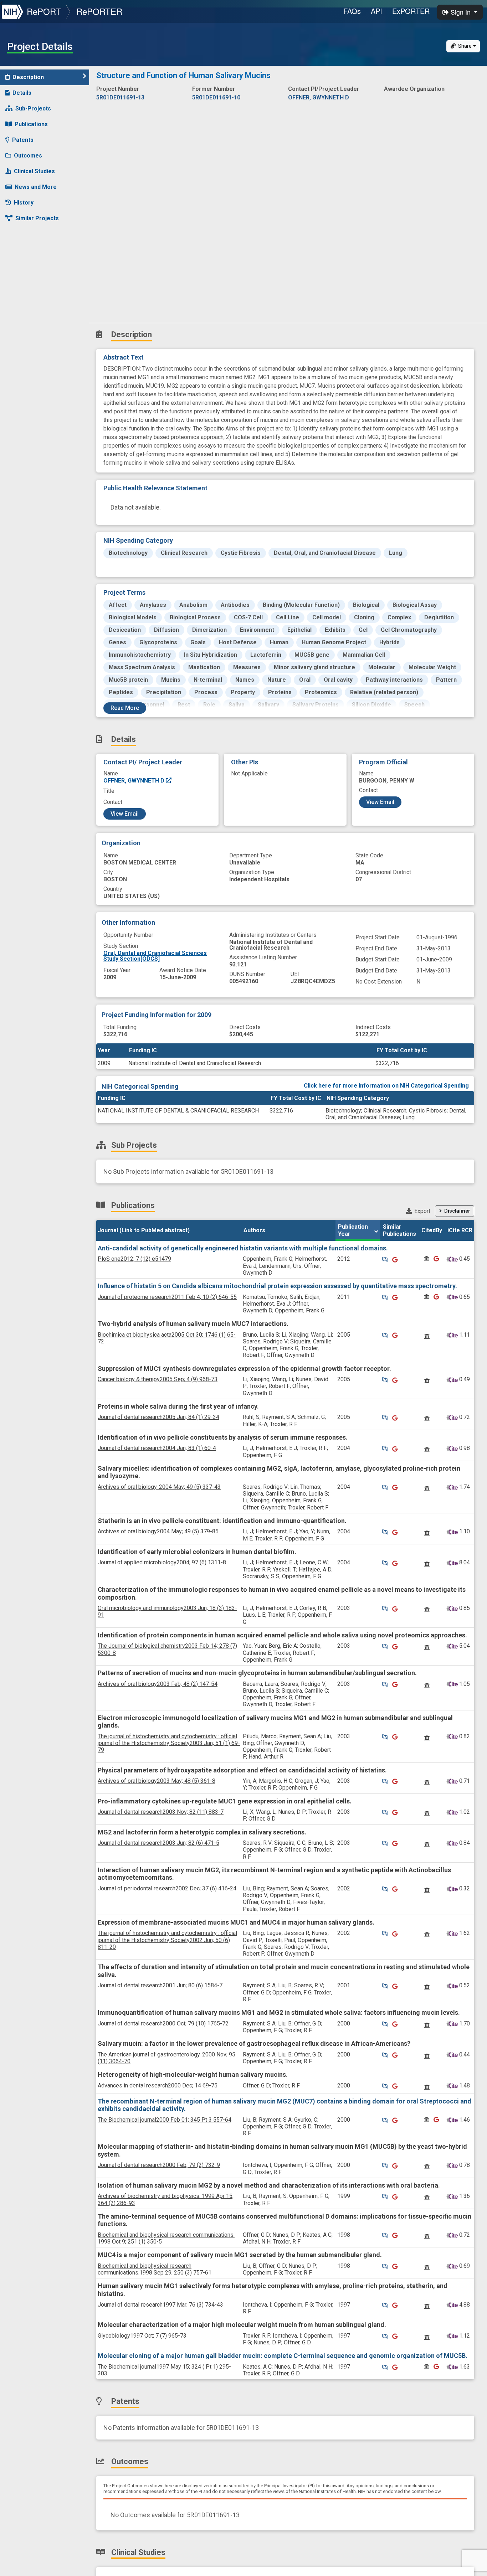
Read (125, 708)
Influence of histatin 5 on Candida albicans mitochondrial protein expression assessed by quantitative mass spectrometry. (277, 1286)
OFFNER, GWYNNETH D (135, 781)
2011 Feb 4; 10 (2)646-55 (167, 1297)
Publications (31, 124)
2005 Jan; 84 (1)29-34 (158, 1417)
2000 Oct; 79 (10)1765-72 (163, 2023)
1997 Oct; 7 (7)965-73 (142, 2336)
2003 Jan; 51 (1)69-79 (169, 1743)
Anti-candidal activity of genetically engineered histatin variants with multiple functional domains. (243, 1248)
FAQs (352, 11)
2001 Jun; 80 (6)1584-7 (160, 1985)
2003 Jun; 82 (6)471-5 (158, 1843)
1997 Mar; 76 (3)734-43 (160, 2305)
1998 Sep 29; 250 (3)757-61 (155, 2269)
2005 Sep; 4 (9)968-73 (158, 1379)
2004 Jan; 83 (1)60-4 (157, 1448)
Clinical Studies (34, 171)
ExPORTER (411, 11)
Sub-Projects (33, 109)
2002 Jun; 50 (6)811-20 (167, 1940)
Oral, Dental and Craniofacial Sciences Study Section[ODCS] (155, 956)
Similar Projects (37, 218)
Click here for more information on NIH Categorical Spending (386, 1086)
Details (22, 93)
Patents (23, 140)
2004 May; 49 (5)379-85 (158, 1531)
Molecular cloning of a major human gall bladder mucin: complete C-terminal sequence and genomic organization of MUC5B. (283, 2356)
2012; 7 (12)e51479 (134, 1259)
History (24, 203)
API (376, 11)
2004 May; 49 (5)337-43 (159, 1487)
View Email (125, 814)
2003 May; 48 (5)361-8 (157, 1781)
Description (28, 77)
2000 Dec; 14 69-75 (158, 2085)
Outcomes (28, 156)
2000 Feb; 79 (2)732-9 (159, 2165)
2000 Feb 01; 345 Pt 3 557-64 (165, 2120)
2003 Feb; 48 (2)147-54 (158, 1684)
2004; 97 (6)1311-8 (162, 1562)
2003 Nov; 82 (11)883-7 (161, 1812)
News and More (36, 187)
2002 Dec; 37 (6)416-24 (167, 1888)
